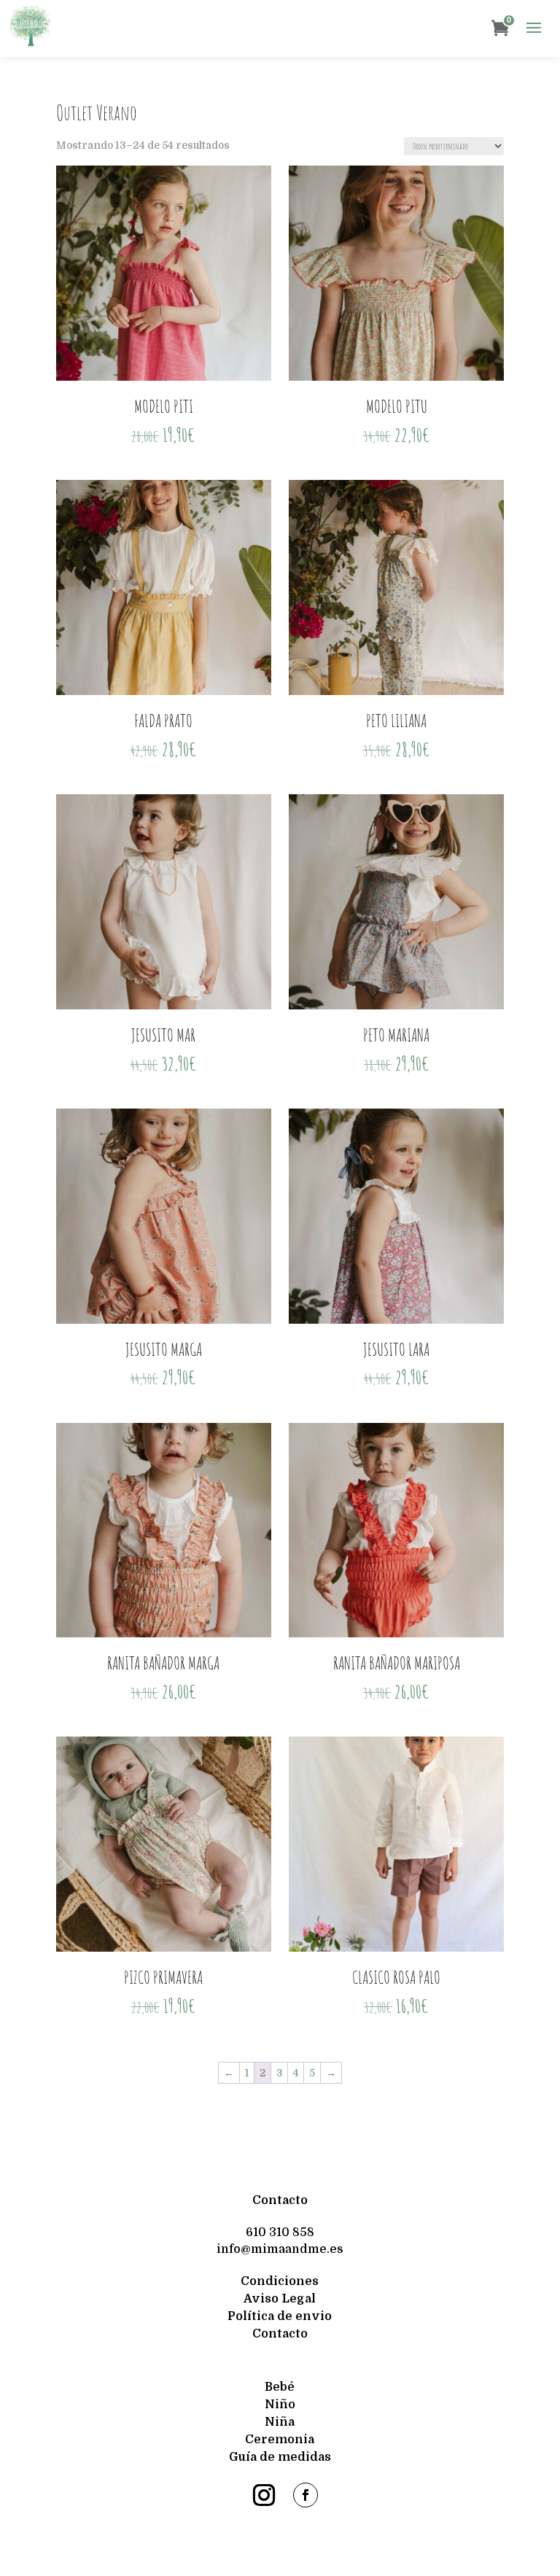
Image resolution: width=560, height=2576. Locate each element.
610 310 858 (280, 2232)
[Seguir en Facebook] (306, 2495)
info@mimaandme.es (280, 2249)
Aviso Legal (280, 2299)
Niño (280, 2405)
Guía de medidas (280, 2457)
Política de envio (280, 2316)
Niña (280, 2422)
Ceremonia (280, 2440)
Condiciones (280, 2281)
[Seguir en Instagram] (264, 2495)
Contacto (280, 2200)
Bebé (280, 2387)
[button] (534, 28)
